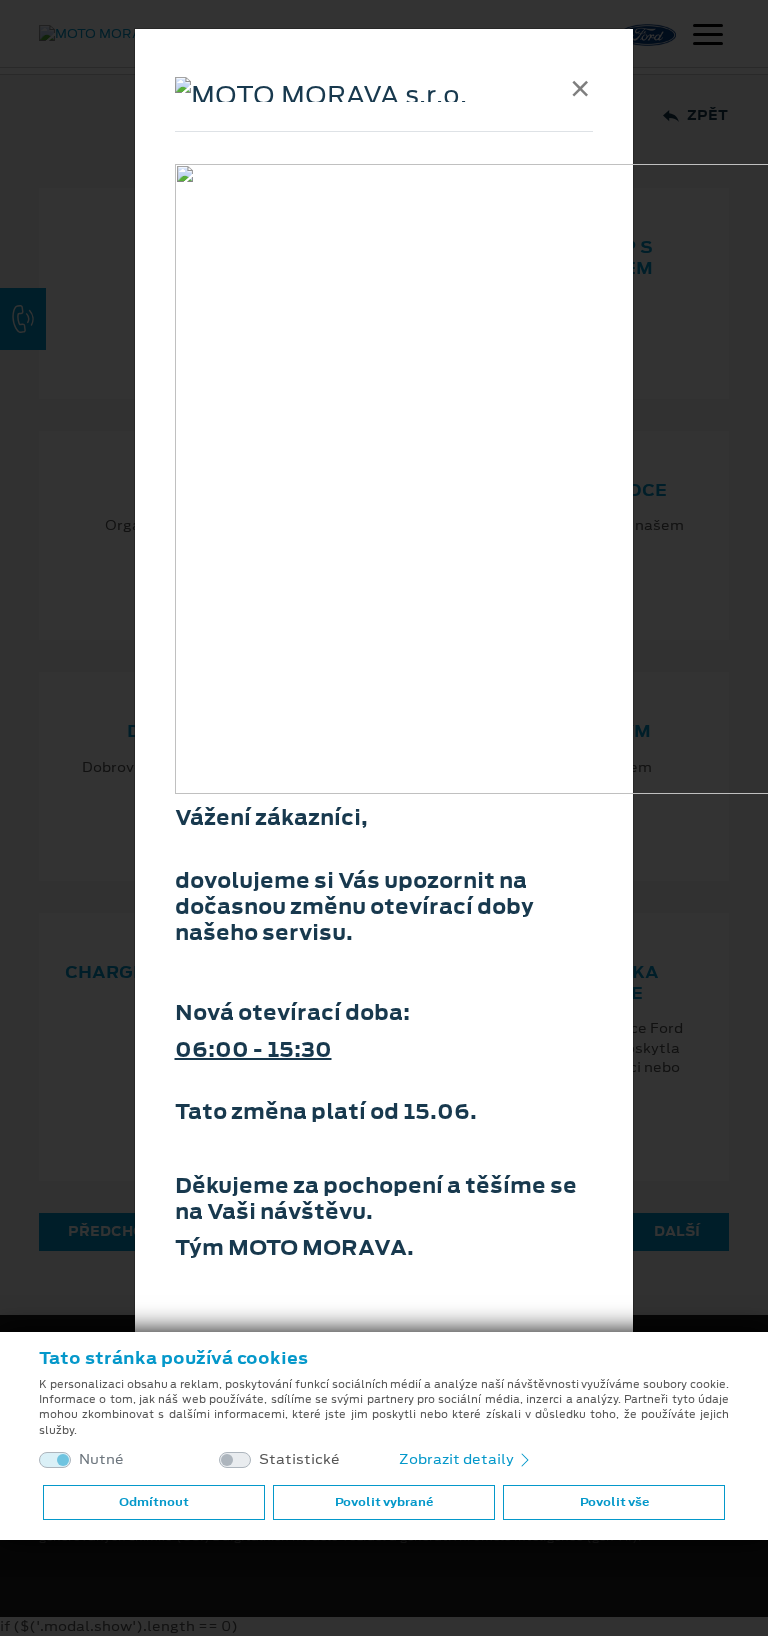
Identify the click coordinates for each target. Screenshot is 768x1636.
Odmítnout (154, 1502)
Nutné (101, 1459)
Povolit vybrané (384, 1502)
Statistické (299, 1459)
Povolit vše (614, 1502)
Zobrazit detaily (458, 1459)
